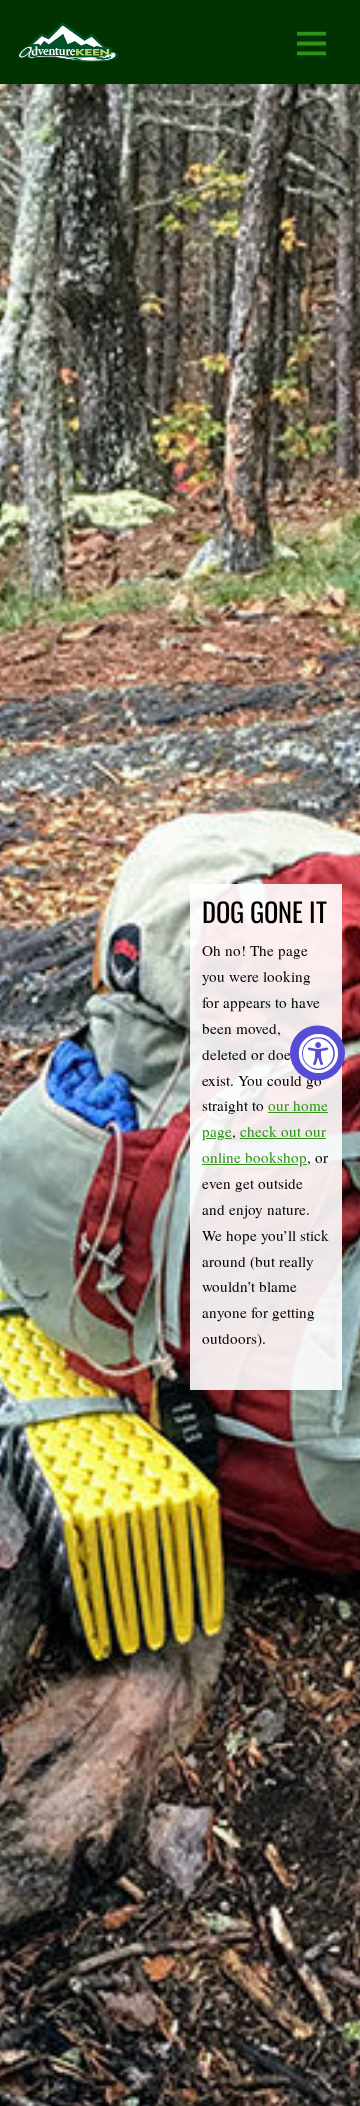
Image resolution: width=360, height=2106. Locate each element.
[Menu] (311, 42)
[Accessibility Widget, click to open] (317, 1053)
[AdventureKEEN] (68, 48)
